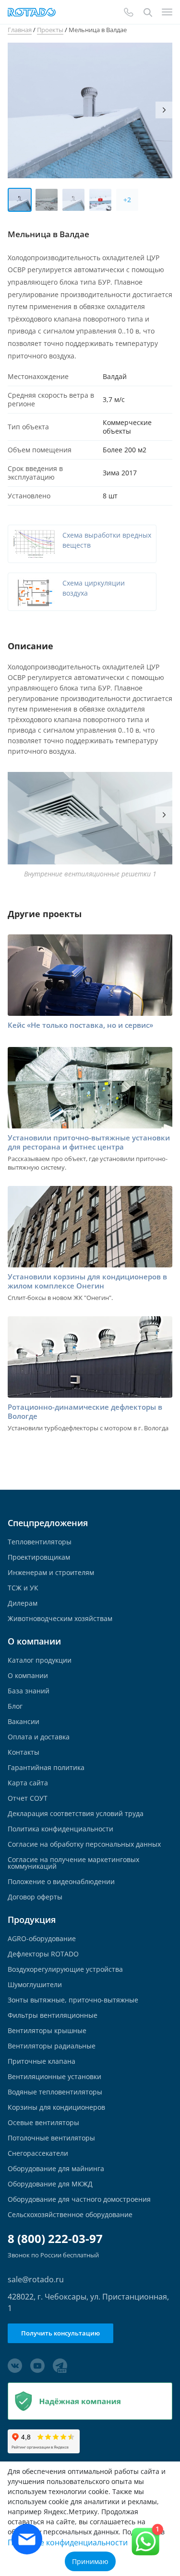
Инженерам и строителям (51, 1573)
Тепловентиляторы (40, 1542)
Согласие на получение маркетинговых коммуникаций (73, 1863)
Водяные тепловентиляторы (55, 2092)
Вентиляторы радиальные (52, 2046)
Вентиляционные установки (54, 2077)
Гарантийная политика (46, 1768)
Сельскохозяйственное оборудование (70, 2215)
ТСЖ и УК (23, 1588)
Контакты (24, 1752)
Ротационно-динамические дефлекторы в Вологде (85, 1412)
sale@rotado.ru (36, 2279)
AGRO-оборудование (42, 1939)
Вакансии (24, 1722)
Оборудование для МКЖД (50, 2184)
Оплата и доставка (39, 1737)
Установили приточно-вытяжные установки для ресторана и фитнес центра (89, 1142)
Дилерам (23, 1603)
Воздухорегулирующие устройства (65, 1969)
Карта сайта (28, 1783)
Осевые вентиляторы (43, 2123)
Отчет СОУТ (28, 1798)
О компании (28, 1676)
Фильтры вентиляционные (53, 2015)
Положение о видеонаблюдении (61, 1882)
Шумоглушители (35, 1985)
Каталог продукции (40, 1660)
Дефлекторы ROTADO (43, 1954)
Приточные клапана (42, 2061)
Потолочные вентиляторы (51, 2138)
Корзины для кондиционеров (56, 2107)
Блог (15, 1706)
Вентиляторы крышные (47, 2031)
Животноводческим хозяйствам (60, 1619)
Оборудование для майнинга (56, 2169)
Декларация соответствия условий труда (76, 1814)
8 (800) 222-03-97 (55, 2239)
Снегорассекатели (38, 2153)
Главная (20, 30)
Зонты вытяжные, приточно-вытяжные (73, 2000)
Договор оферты (35, 1897)
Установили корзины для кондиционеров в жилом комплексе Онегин (87, 1281)
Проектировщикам (39, 1557)
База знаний (29, 1691)
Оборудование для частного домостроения (79, 2199)
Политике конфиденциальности (68, 2542)
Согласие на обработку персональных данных (84, 1844)
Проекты (50, 30)
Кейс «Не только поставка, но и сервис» (80, 1025)
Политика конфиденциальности (60, 1829)
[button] (164, 110)
